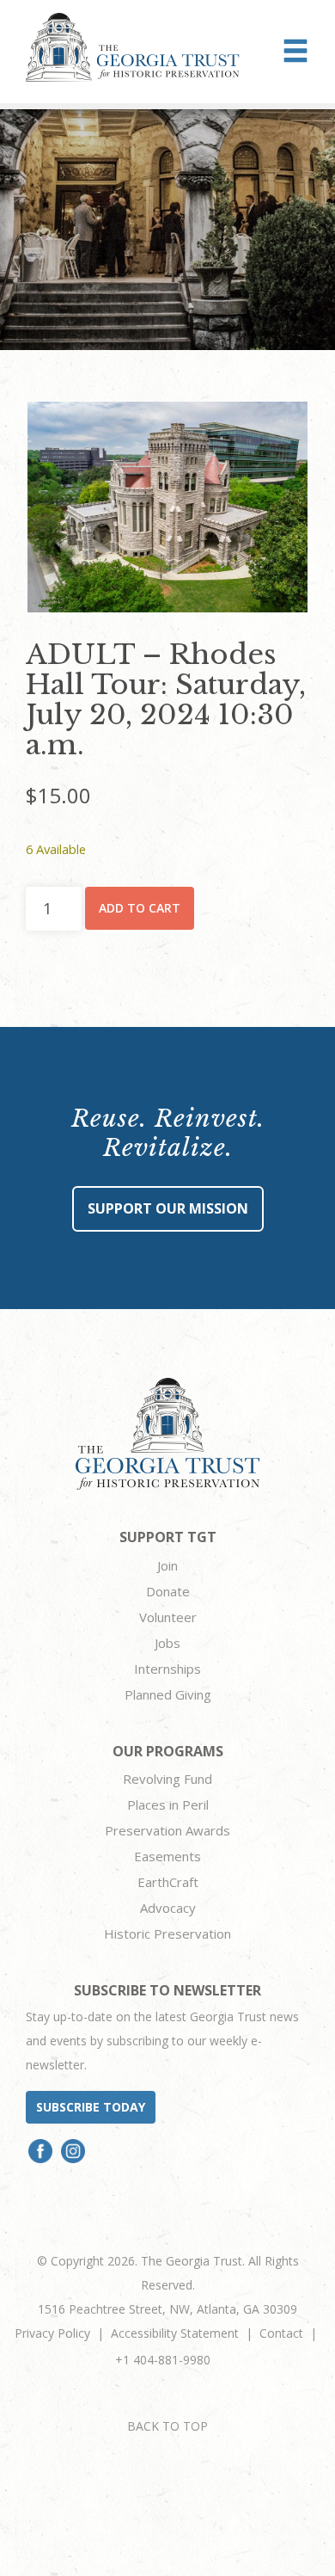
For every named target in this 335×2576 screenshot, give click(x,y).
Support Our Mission (168, 1208)
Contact (281, 2333)
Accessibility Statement (175, 2333)
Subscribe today (91, 2107)
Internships (167, 1669)
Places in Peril (168, 1804)
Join (167, 1565)
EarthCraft (168, 1882)
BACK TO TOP (167, 2426)
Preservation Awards (167, 1830)
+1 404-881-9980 (163, 2360)
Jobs (167, 1643)
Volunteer (168, 1617)
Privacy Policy (52, 2333)
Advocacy (168, 1908)
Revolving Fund (167, 1779)
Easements (167, 1856)
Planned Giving (168, 1694)
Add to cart (140, 908)
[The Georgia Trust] (133, 47)
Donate (168, 1591)
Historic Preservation (167, 1934)
